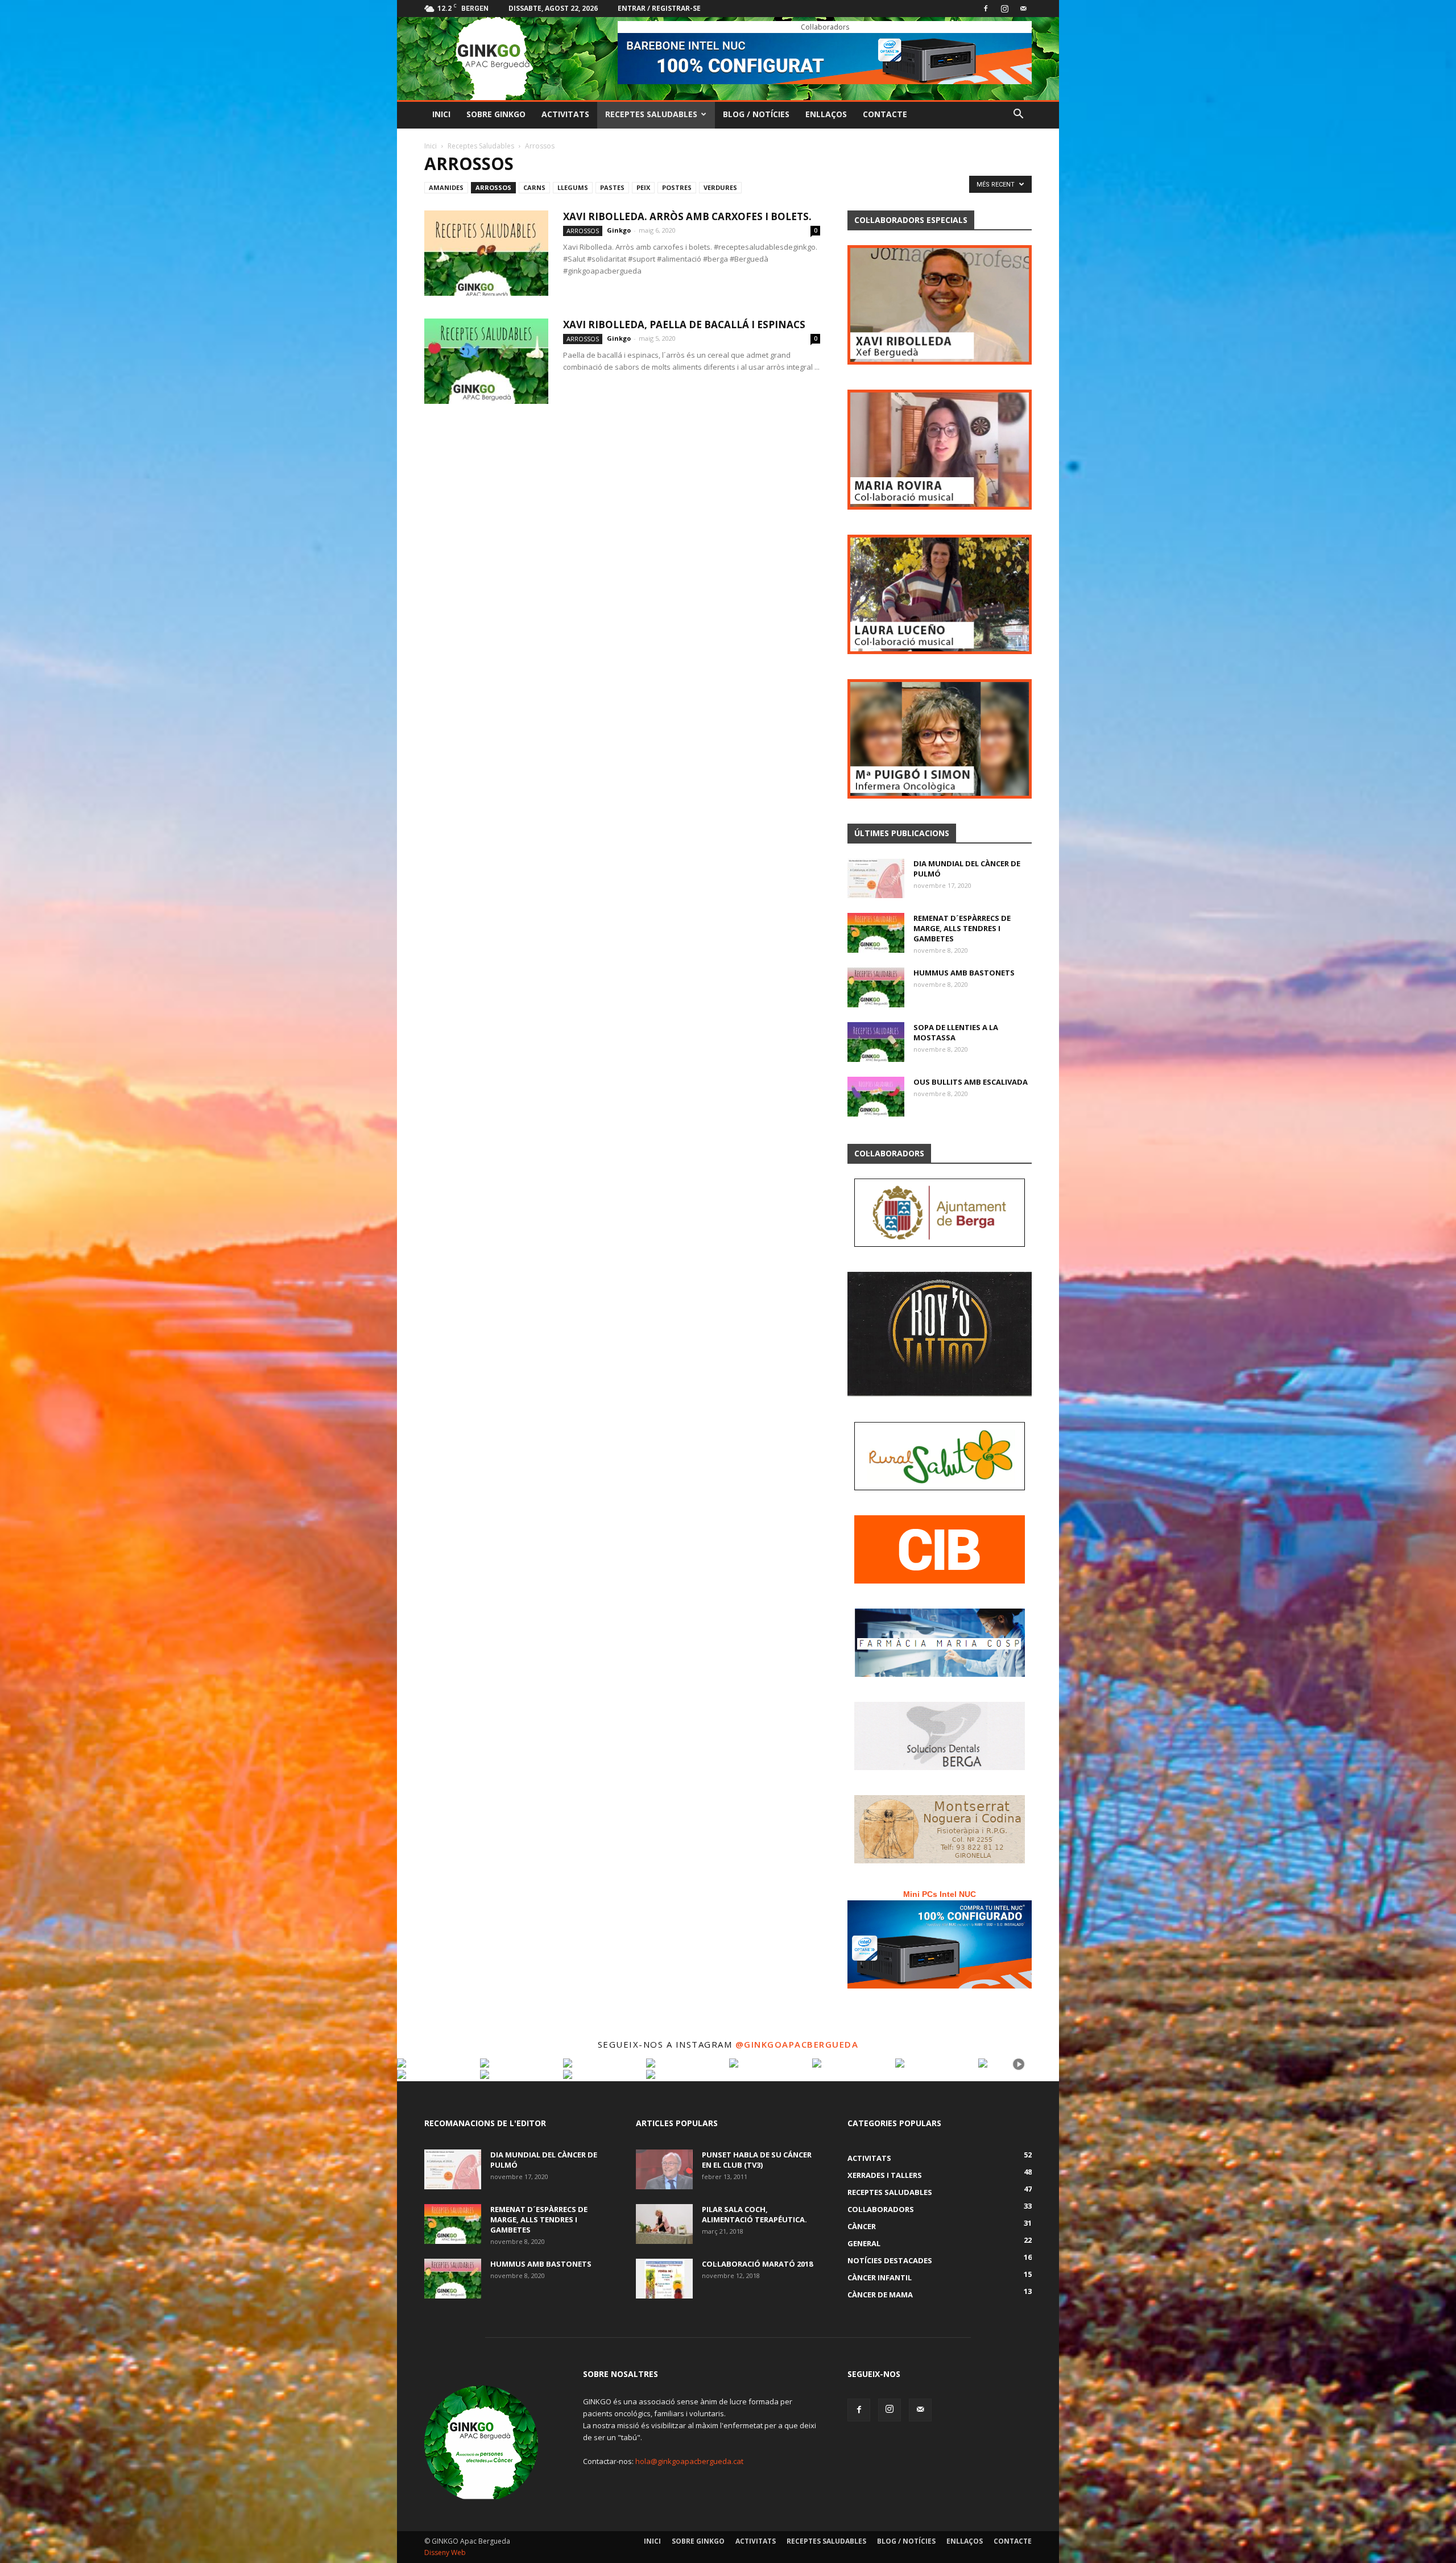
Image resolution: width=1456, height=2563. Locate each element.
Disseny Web (445, 2552)
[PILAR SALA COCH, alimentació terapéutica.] (664, 2224)
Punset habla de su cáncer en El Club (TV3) (757, 2160)
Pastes (612, 187)
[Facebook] (986, 9)
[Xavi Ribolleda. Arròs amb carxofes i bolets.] (486, 253)
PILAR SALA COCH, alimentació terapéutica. (754, 2214)
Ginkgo (619, 230)
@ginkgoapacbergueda (797, 2044)
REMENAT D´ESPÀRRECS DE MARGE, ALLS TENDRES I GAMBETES (962, 928)
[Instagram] (1004, 9)
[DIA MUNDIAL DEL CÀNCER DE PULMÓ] (876, 878)
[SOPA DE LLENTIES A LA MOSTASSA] (876, 1042)
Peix (643, 187)
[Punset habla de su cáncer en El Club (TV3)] (664, 2169)
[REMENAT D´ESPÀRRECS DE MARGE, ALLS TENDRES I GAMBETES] (876, 933)
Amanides (446, 187)
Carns (534, 187)
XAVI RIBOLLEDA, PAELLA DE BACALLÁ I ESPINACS (684, 324)
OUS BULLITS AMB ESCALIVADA (971, 1082)
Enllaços (826, 114)
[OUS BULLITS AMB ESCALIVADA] (876, 1097)
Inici (441, 114)
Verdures (720, 187)
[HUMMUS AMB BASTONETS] (876, 987)
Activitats (565, 114)
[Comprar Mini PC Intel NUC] (940, 1944)
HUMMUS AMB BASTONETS (964, 973)
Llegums (573, 187)
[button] (1018, 115)
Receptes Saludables (651, 114)
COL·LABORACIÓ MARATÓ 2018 (757, 2264)
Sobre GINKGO (496, 114)
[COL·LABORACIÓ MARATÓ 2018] (664, 2279)
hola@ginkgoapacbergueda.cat (689, 2461)
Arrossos (493, 187)
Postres (677, 187)
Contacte (885, 114)
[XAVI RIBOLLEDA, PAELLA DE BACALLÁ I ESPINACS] (486, 361)
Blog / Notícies (756, 114)
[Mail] (1023, 9)
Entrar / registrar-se (659, 8)
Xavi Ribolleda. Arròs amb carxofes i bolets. (687, 216)
